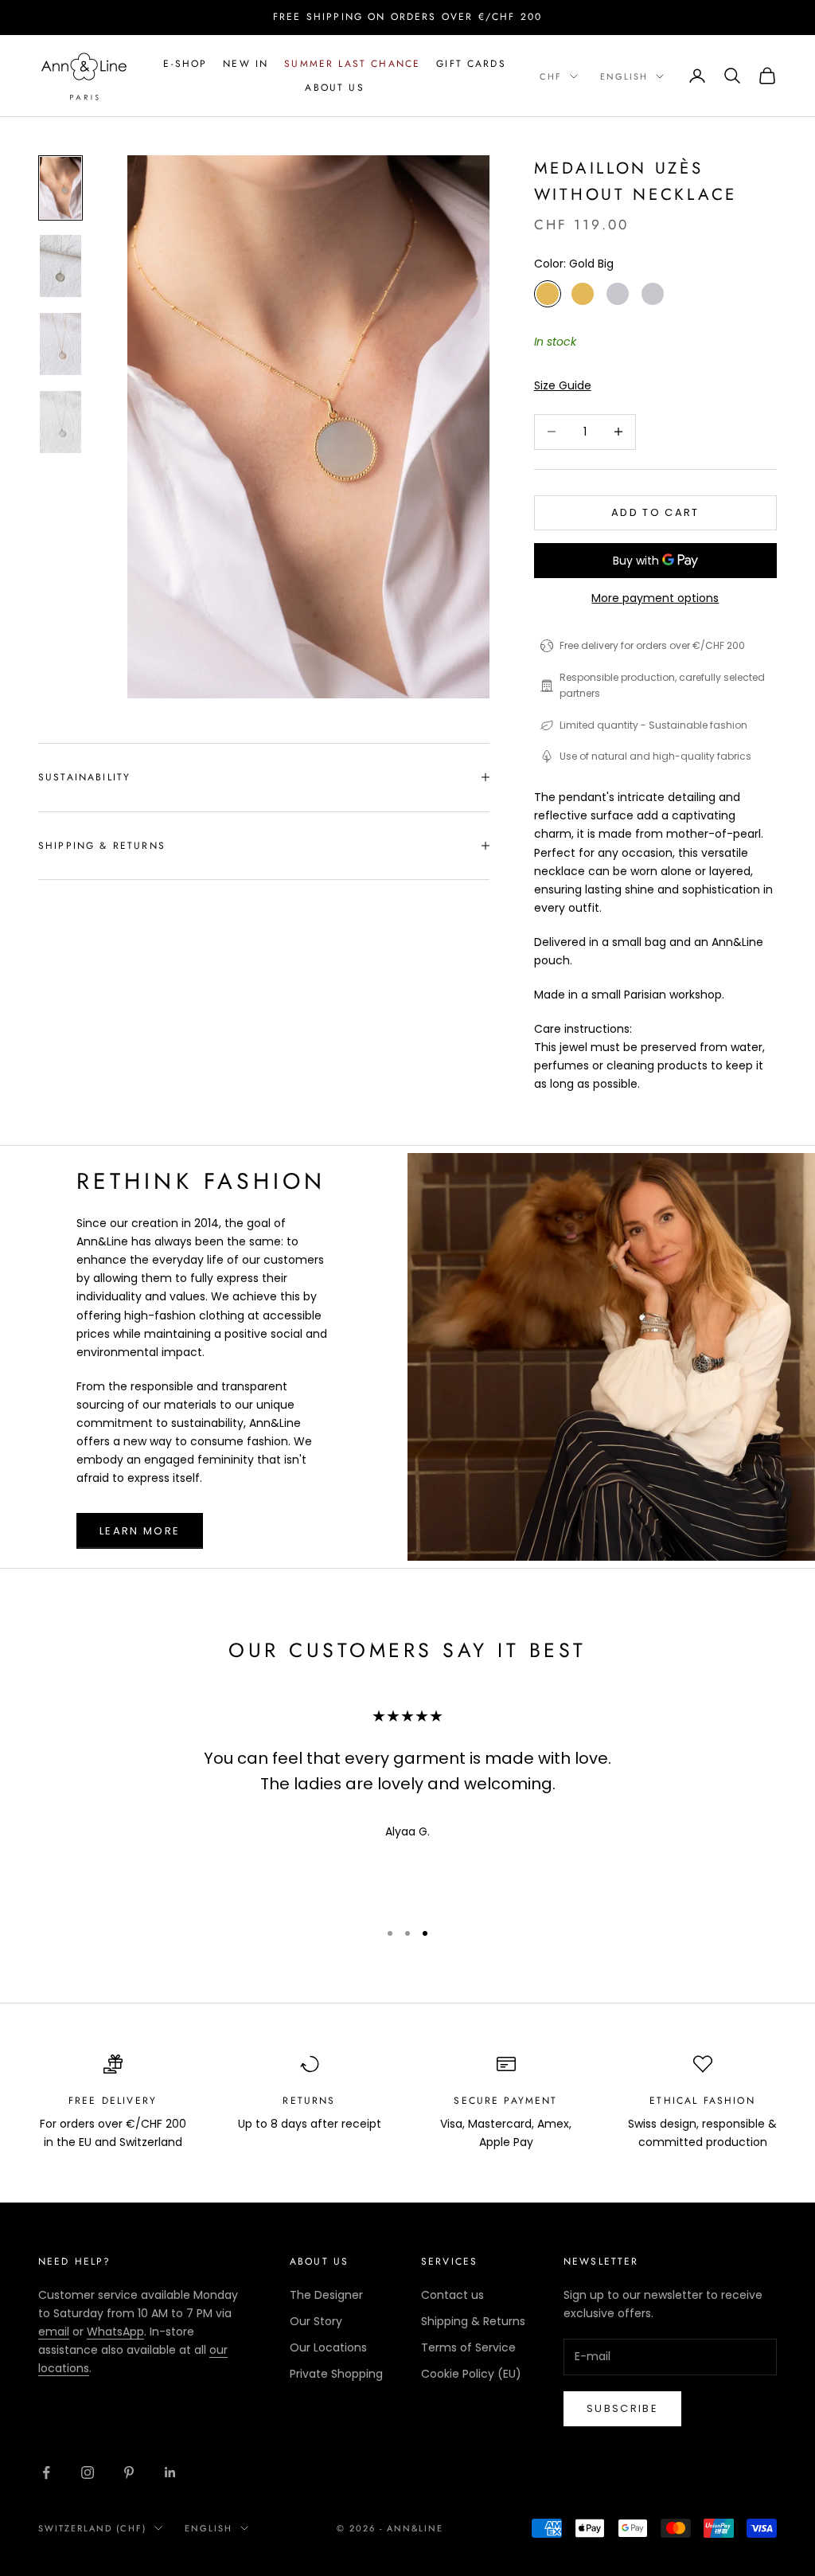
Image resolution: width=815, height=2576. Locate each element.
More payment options (655, 598)
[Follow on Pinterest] (129, 2472)
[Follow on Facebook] (46, 2472)
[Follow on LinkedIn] (170, 2472)
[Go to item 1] (60, 188)
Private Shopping (336, 2374)
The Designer (326, 2295)
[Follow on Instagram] (88, 2472)
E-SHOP (185, 64)
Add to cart (655, 512)
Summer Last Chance (352, 64)
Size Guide (563, 385)
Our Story (316, 2321)
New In (246, 64)
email (54, 2332)
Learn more (140, 1531)
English (624, 76)
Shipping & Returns (473, 2321)
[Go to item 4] (60, 422)
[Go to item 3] (60, 344)
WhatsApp (115, 2332)
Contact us (452, 2295)
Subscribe (622, 2408)
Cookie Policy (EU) (471, 2374)
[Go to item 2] (60, 266)
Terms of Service (468, 2347)
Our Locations (328, 2347)
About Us (334, 88)
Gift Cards (471, 64)
